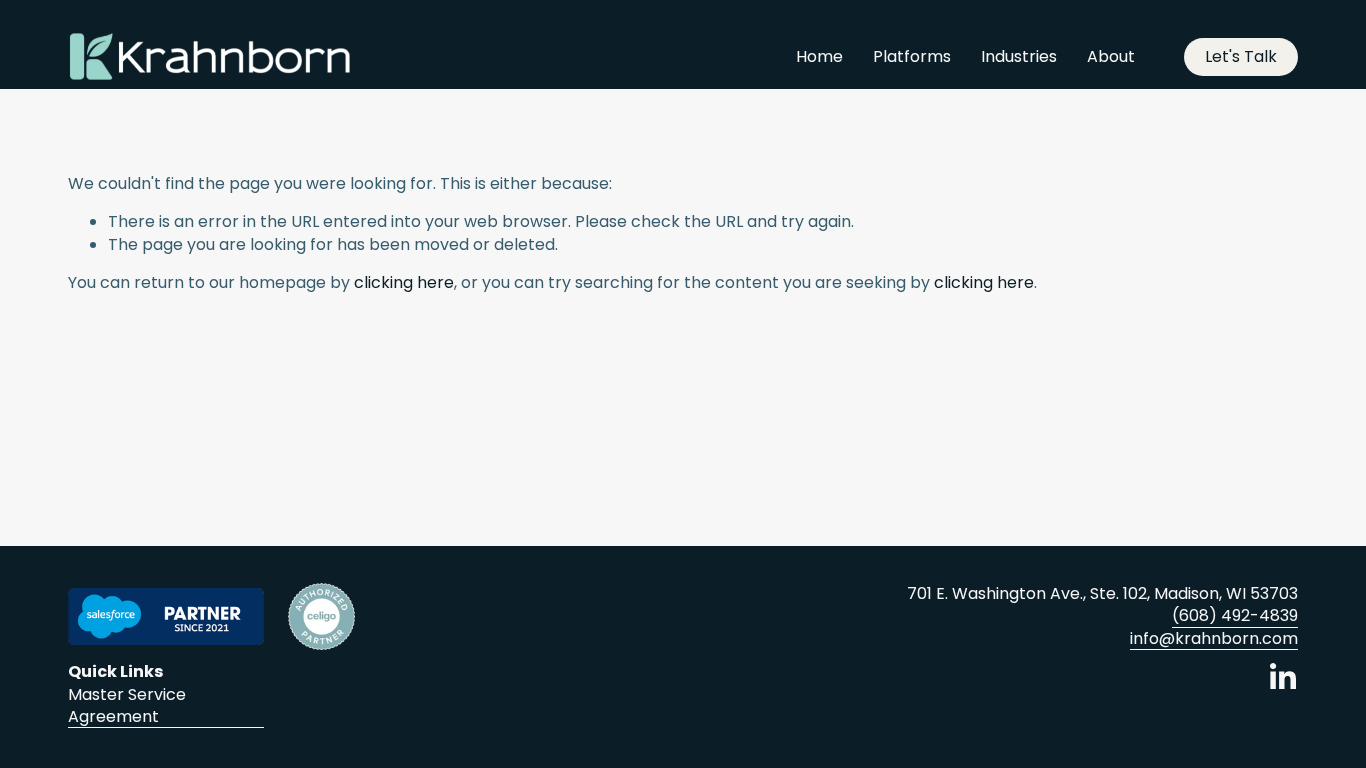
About (1111, 56)
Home (819, 56)
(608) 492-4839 (1235, 616)
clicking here (404, 282)
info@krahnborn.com (1214, 639)
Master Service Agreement (127, 706)
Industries (1019, 56)
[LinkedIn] (1282, 677)
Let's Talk (1241, 56)
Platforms (912, 56)
